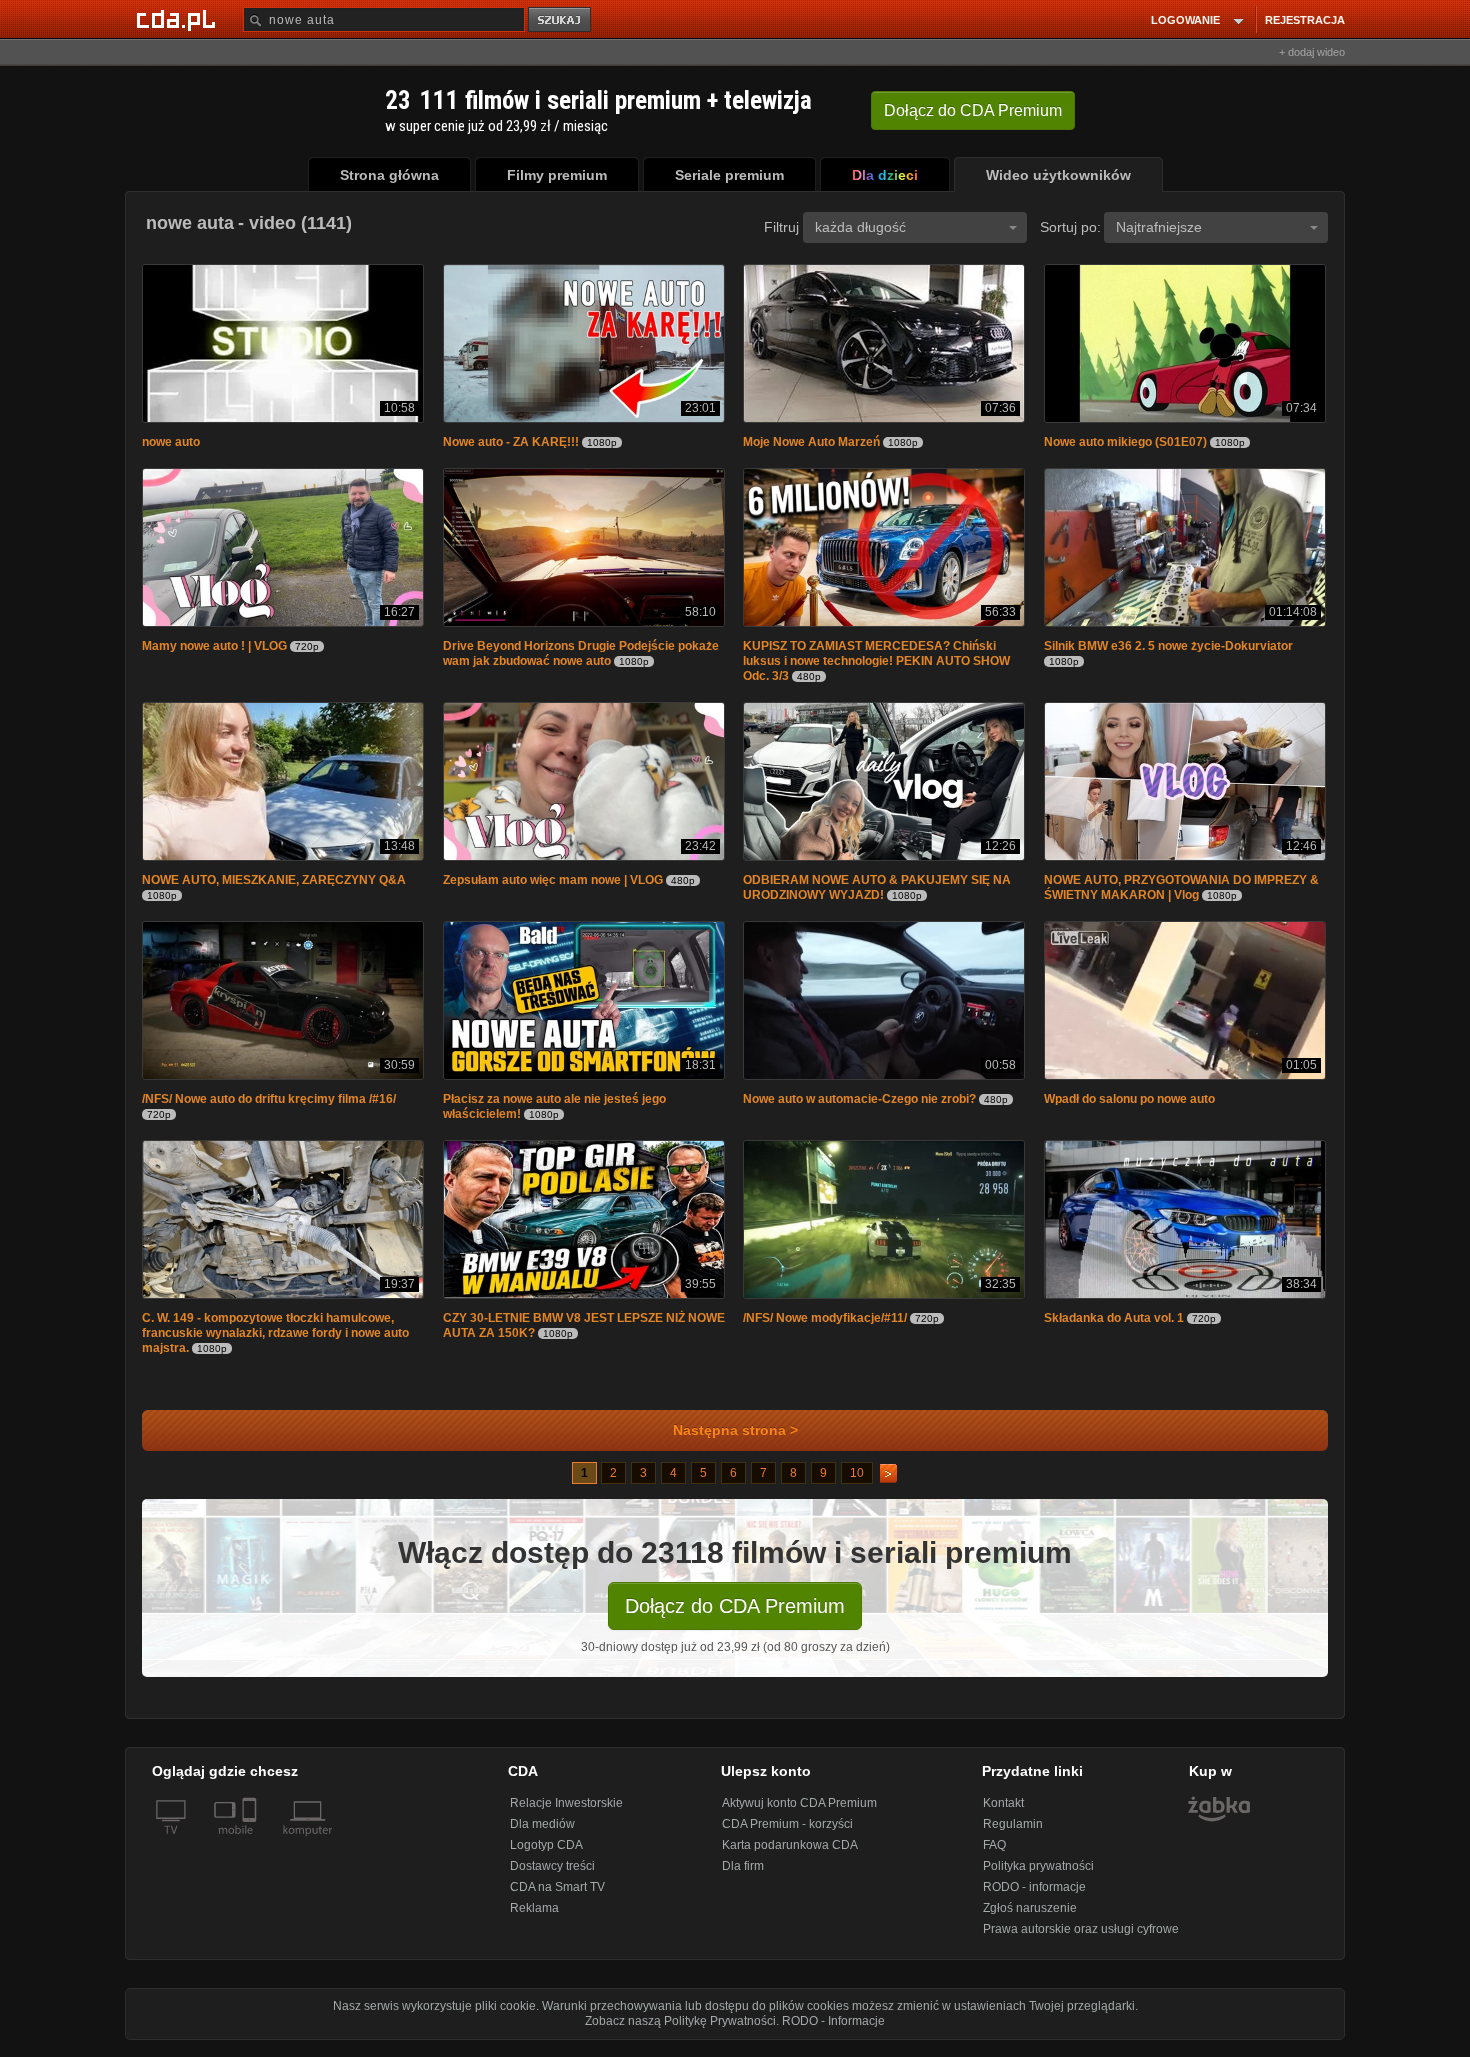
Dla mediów (542, 1834)
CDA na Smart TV (557, 1897)
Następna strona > (735, 1440)
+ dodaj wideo (1312, 52)
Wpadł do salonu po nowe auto (1129, 1107)
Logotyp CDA (546, 1855)
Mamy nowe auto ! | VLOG (214, 650)
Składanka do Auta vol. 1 (1114, 1328)
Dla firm (743, 1876)
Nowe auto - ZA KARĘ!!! (511, 444)
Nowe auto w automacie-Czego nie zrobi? (859, 1107)
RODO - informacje (1034, 1897)
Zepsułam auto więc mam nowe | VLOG (553, 886)
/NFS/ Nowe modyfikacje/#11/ (825, 1328)
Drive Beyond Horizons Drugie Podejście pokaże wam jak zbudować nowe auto (581, 657)
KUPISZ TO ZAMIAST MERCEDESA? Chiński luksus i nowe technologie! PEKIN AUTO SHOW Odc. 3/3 (876, 665)
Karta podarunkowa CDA (790, 1855)
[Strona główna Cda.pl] (179, 19)
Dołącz (973, 110)
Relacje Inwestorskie (566, 1813)
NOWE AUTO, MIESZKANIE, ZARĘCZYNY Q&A (274, 886)
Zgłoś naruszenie (1030, 1918)
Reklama (534, 1918)
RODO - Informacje (833, 2031)
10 (857, 1483)
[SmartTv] (251, 1852)
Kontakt (1003, 1813)
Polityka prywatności (1038, 1876)
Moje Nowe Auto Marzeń (811, 444)
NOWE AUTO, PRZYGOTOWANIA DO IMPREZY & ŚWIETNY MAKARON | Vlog (1181, 893)
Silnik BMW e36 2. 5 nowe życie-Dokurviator (1168, 650)
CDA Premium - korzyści (787, 1834)
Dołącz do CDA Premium (735, 1616)
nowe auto (171, 444)
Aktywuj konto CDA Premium (799, 1813)
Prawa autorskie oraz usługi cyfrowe (1081, 1939)
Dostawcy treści (552, 1876)
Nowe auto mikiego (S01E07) (1125, 444)
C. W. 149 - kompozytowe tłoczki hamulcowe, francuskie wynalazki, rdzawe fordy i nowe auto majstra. (275, 1343)
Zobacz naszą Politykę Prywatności (680, 2031)
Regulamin (1013, 1834)
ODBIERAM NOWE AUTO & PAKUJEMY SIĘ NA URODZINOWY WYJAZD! (877, 893)
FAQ (994, 1855)
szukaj (561, 20)
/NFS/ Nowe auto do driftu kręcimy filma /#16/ (269, 1107)
